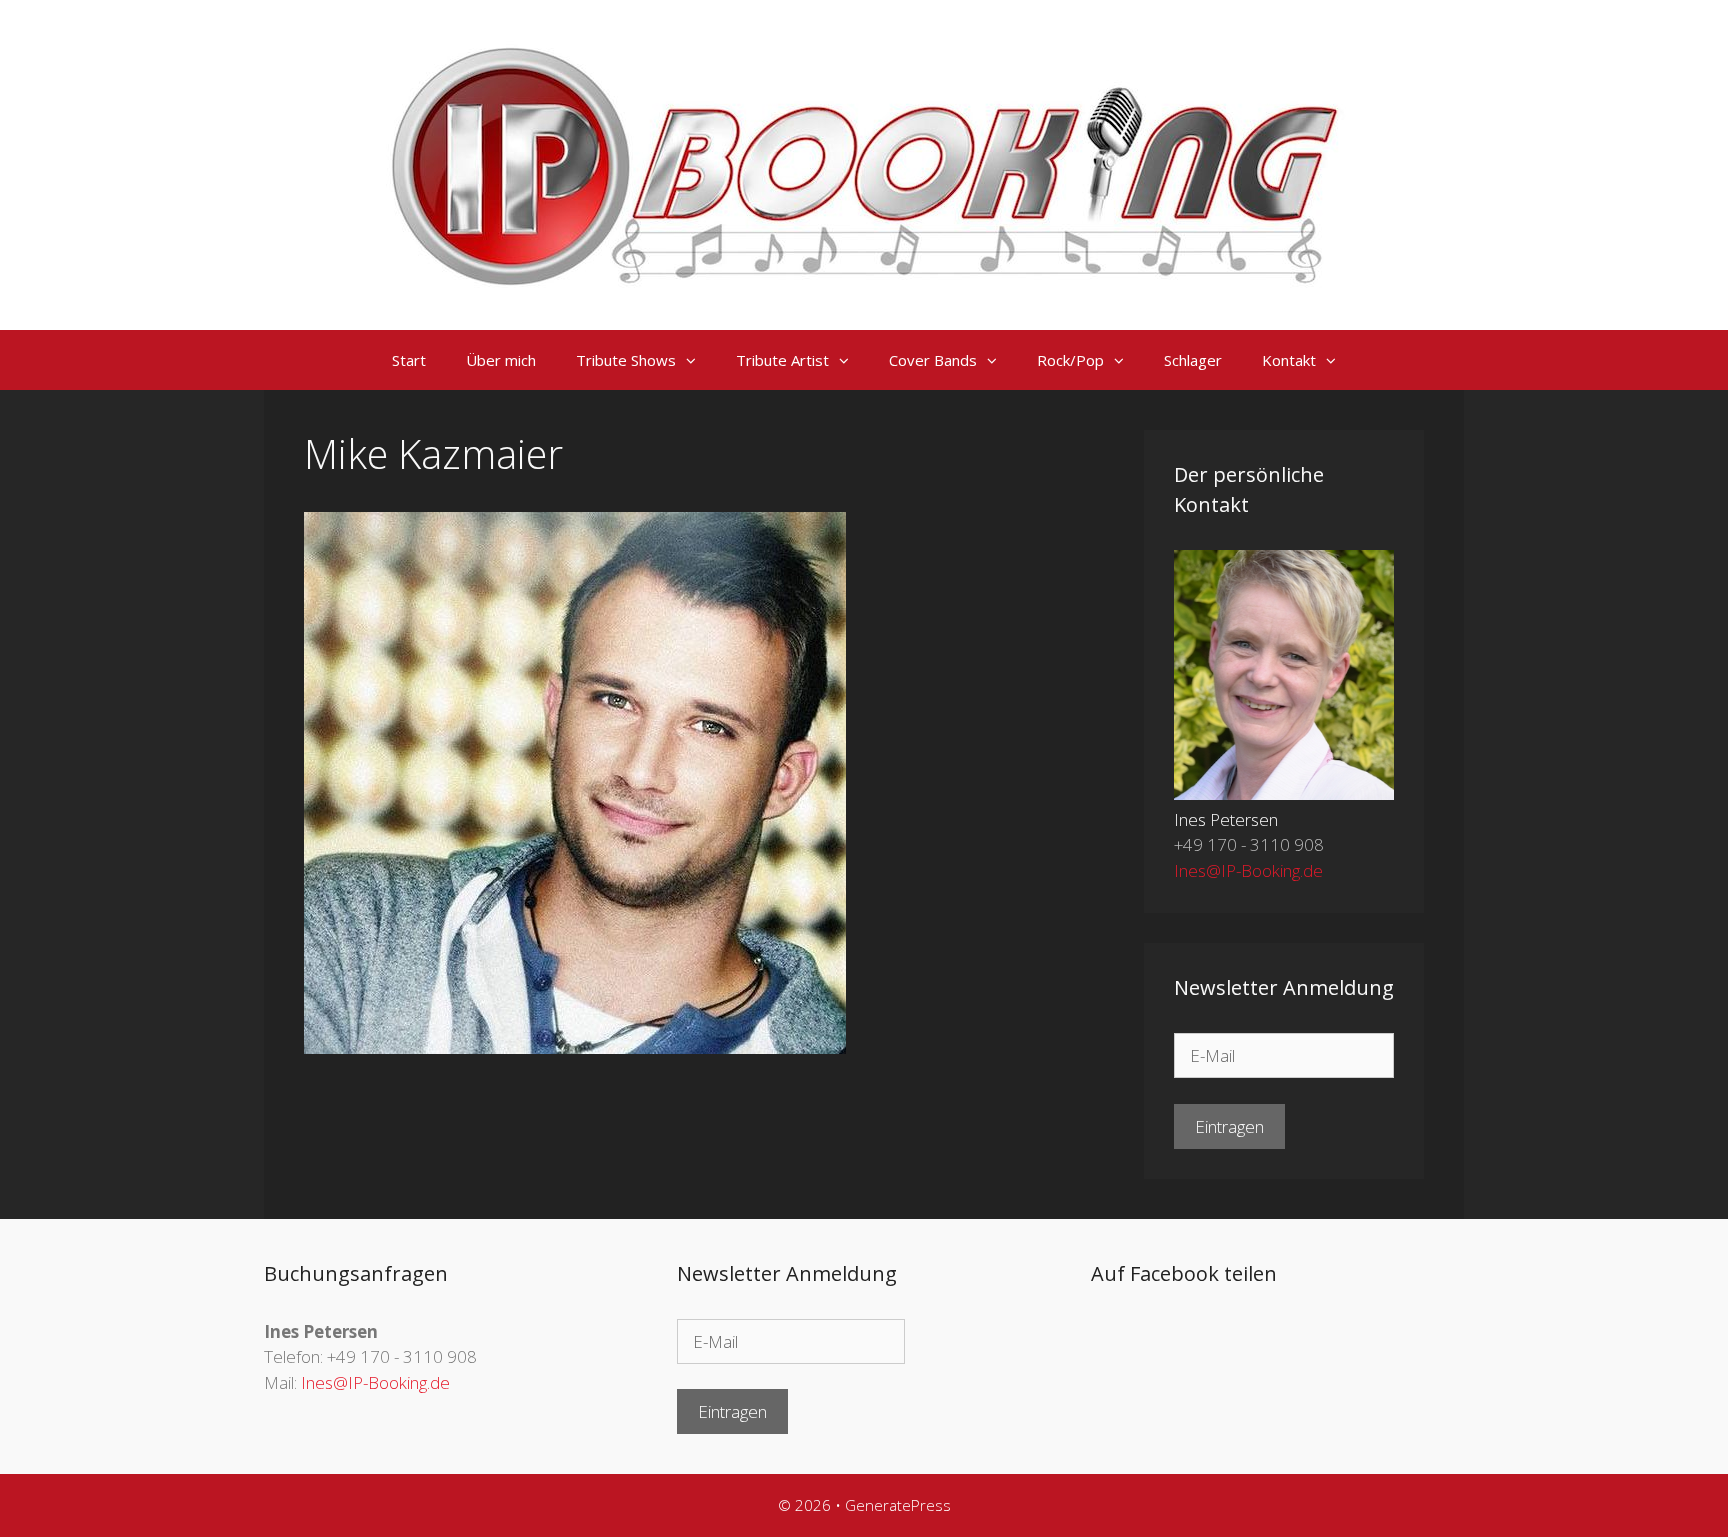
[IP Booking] (864, 163)
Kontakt (1289, 360)
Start (409, 360)
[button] (696, 360)
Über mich (501, 360)
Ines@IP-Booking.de (1248, 870)
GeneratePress (898, 1505)
